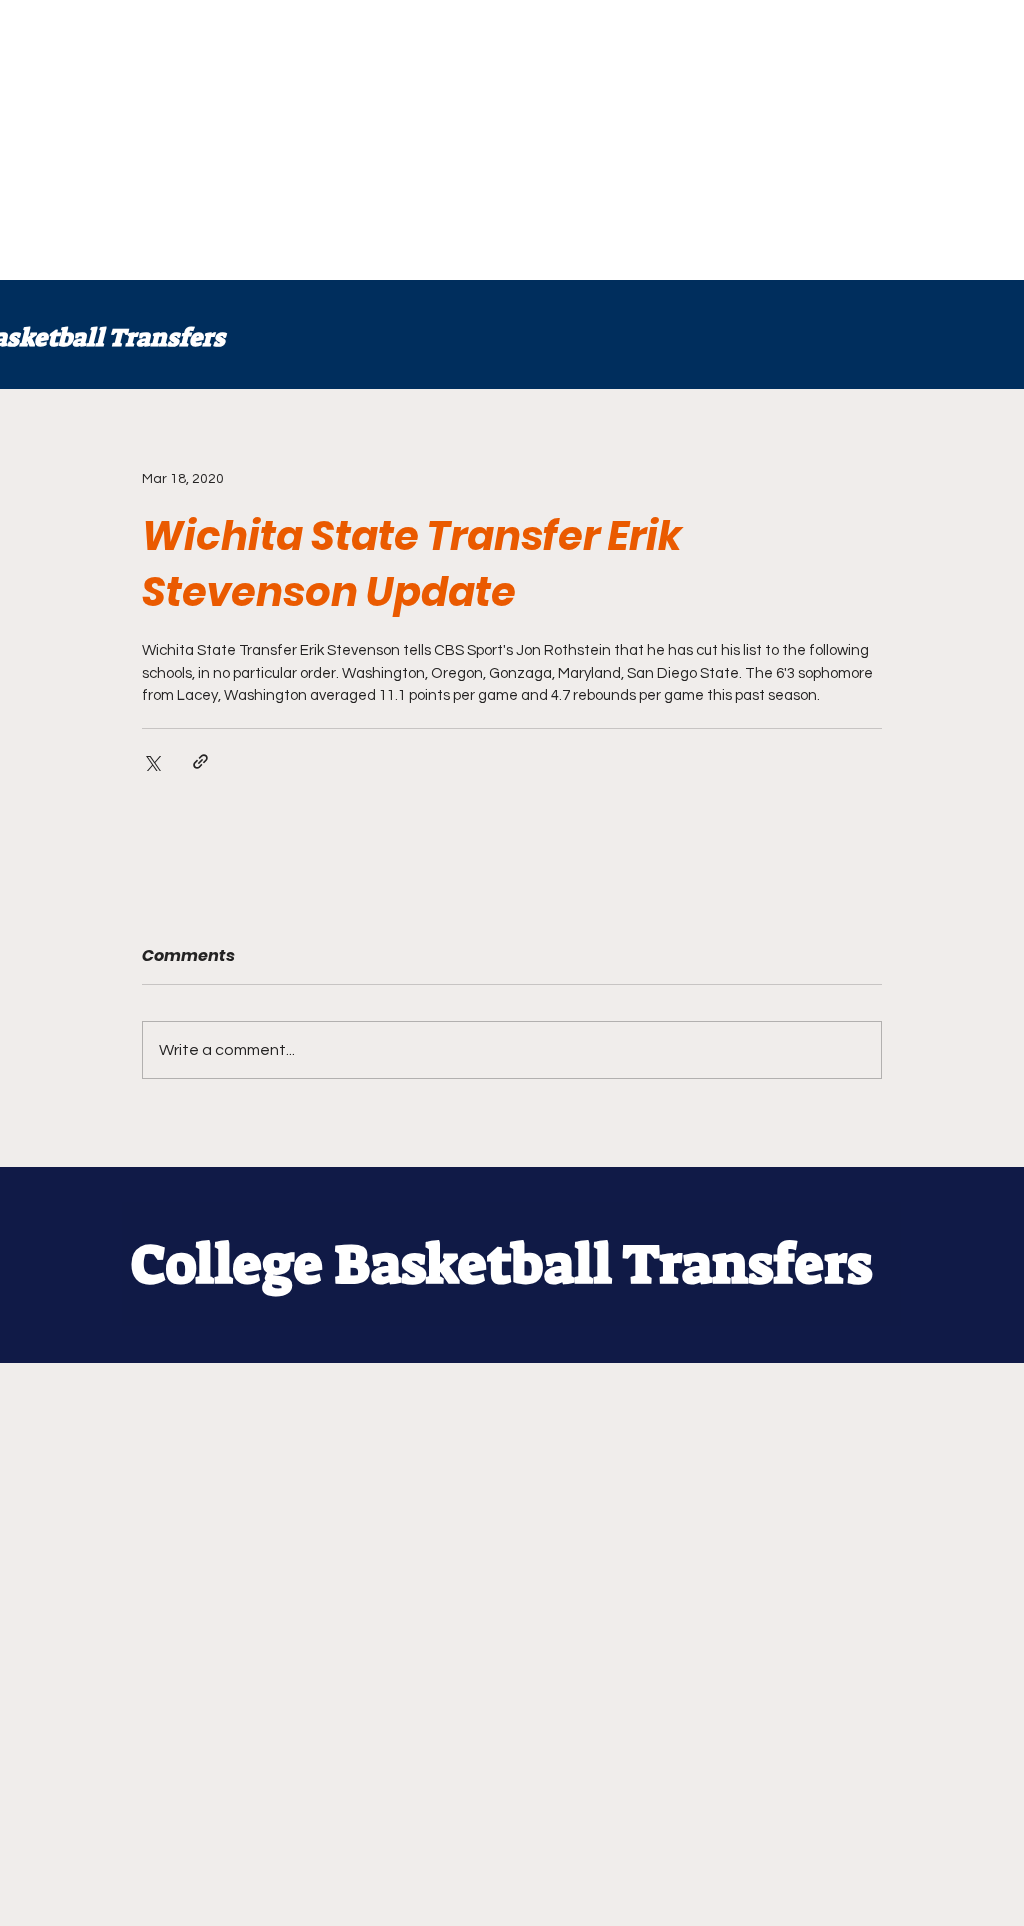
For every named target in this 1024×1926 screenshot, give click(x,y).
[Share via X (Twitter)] (151, 761)
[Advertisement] (512, 140)
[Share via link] (200, 761)
